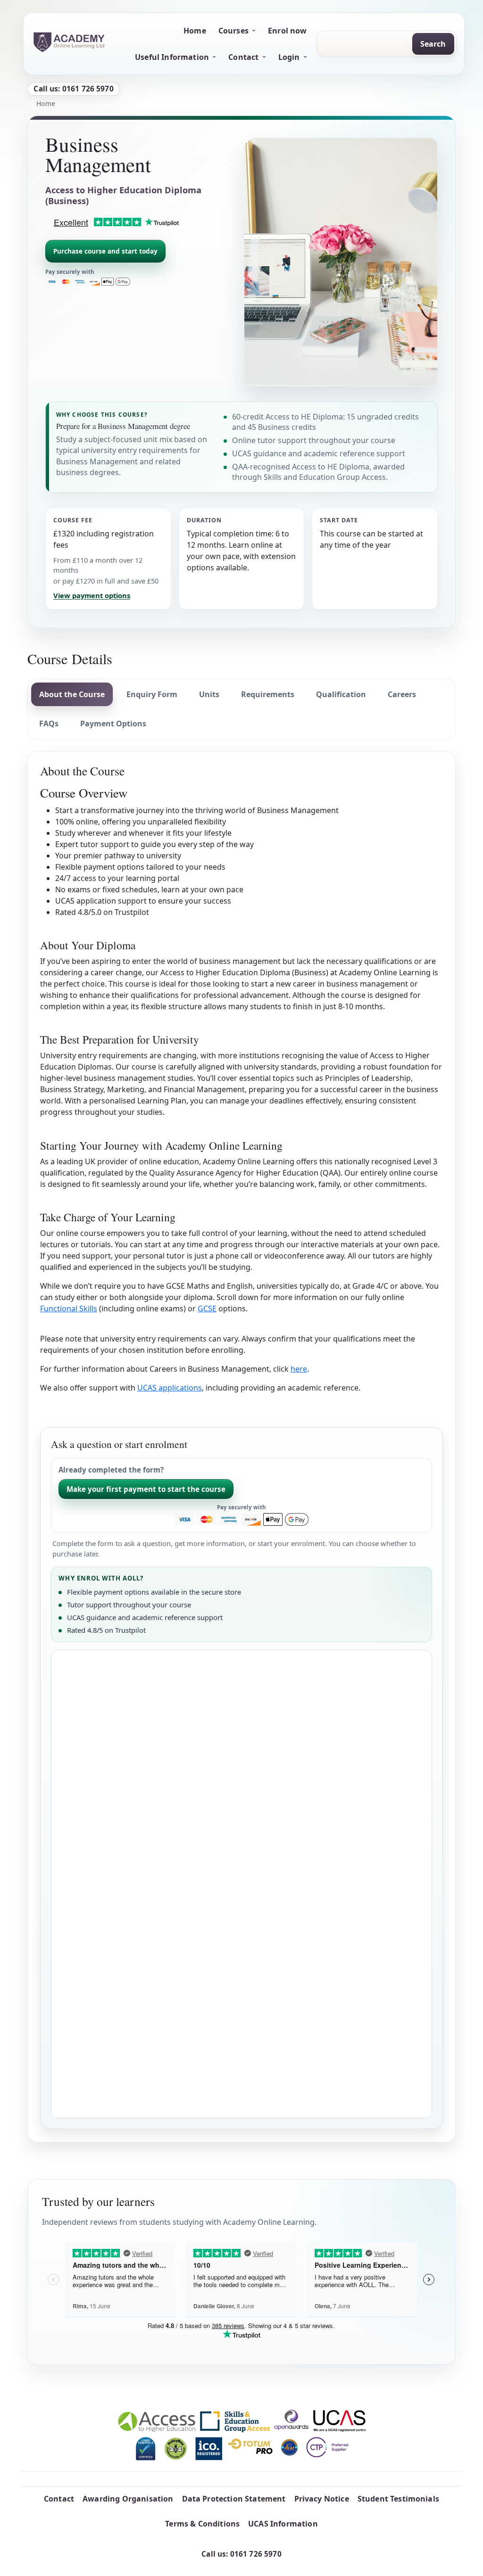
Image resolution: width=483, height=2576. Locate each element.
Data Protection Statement (234, 2499)
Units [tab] (209, 694)
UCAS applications (170, 1388)
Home (195, 31)
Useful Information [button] (172, 57)
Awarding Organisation (128, 2499)
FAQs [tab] (49, 724)
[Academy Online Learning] (69, 42)
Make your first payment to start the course (146, 1489)
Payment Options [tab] (113, 724)
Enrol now (287, 31)
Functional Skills (69, 1309)
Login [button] (289, 57)
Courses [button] (233, 31)
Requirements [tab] (268, 694)
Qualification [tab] (341, 694)
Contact (59, 2499)
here (299, 1369)
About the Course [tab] (72, 694)
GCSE (207, 1309)
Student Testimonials (398, 2499)
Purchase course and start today (105, 251)
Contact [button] (243, 57)
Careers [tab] (402, 694)
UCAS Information (283, 2524)
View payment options (92, 595)
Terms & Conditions (202, 2524)
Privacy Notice (322, 2499)
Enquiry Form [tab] (152, 694)
